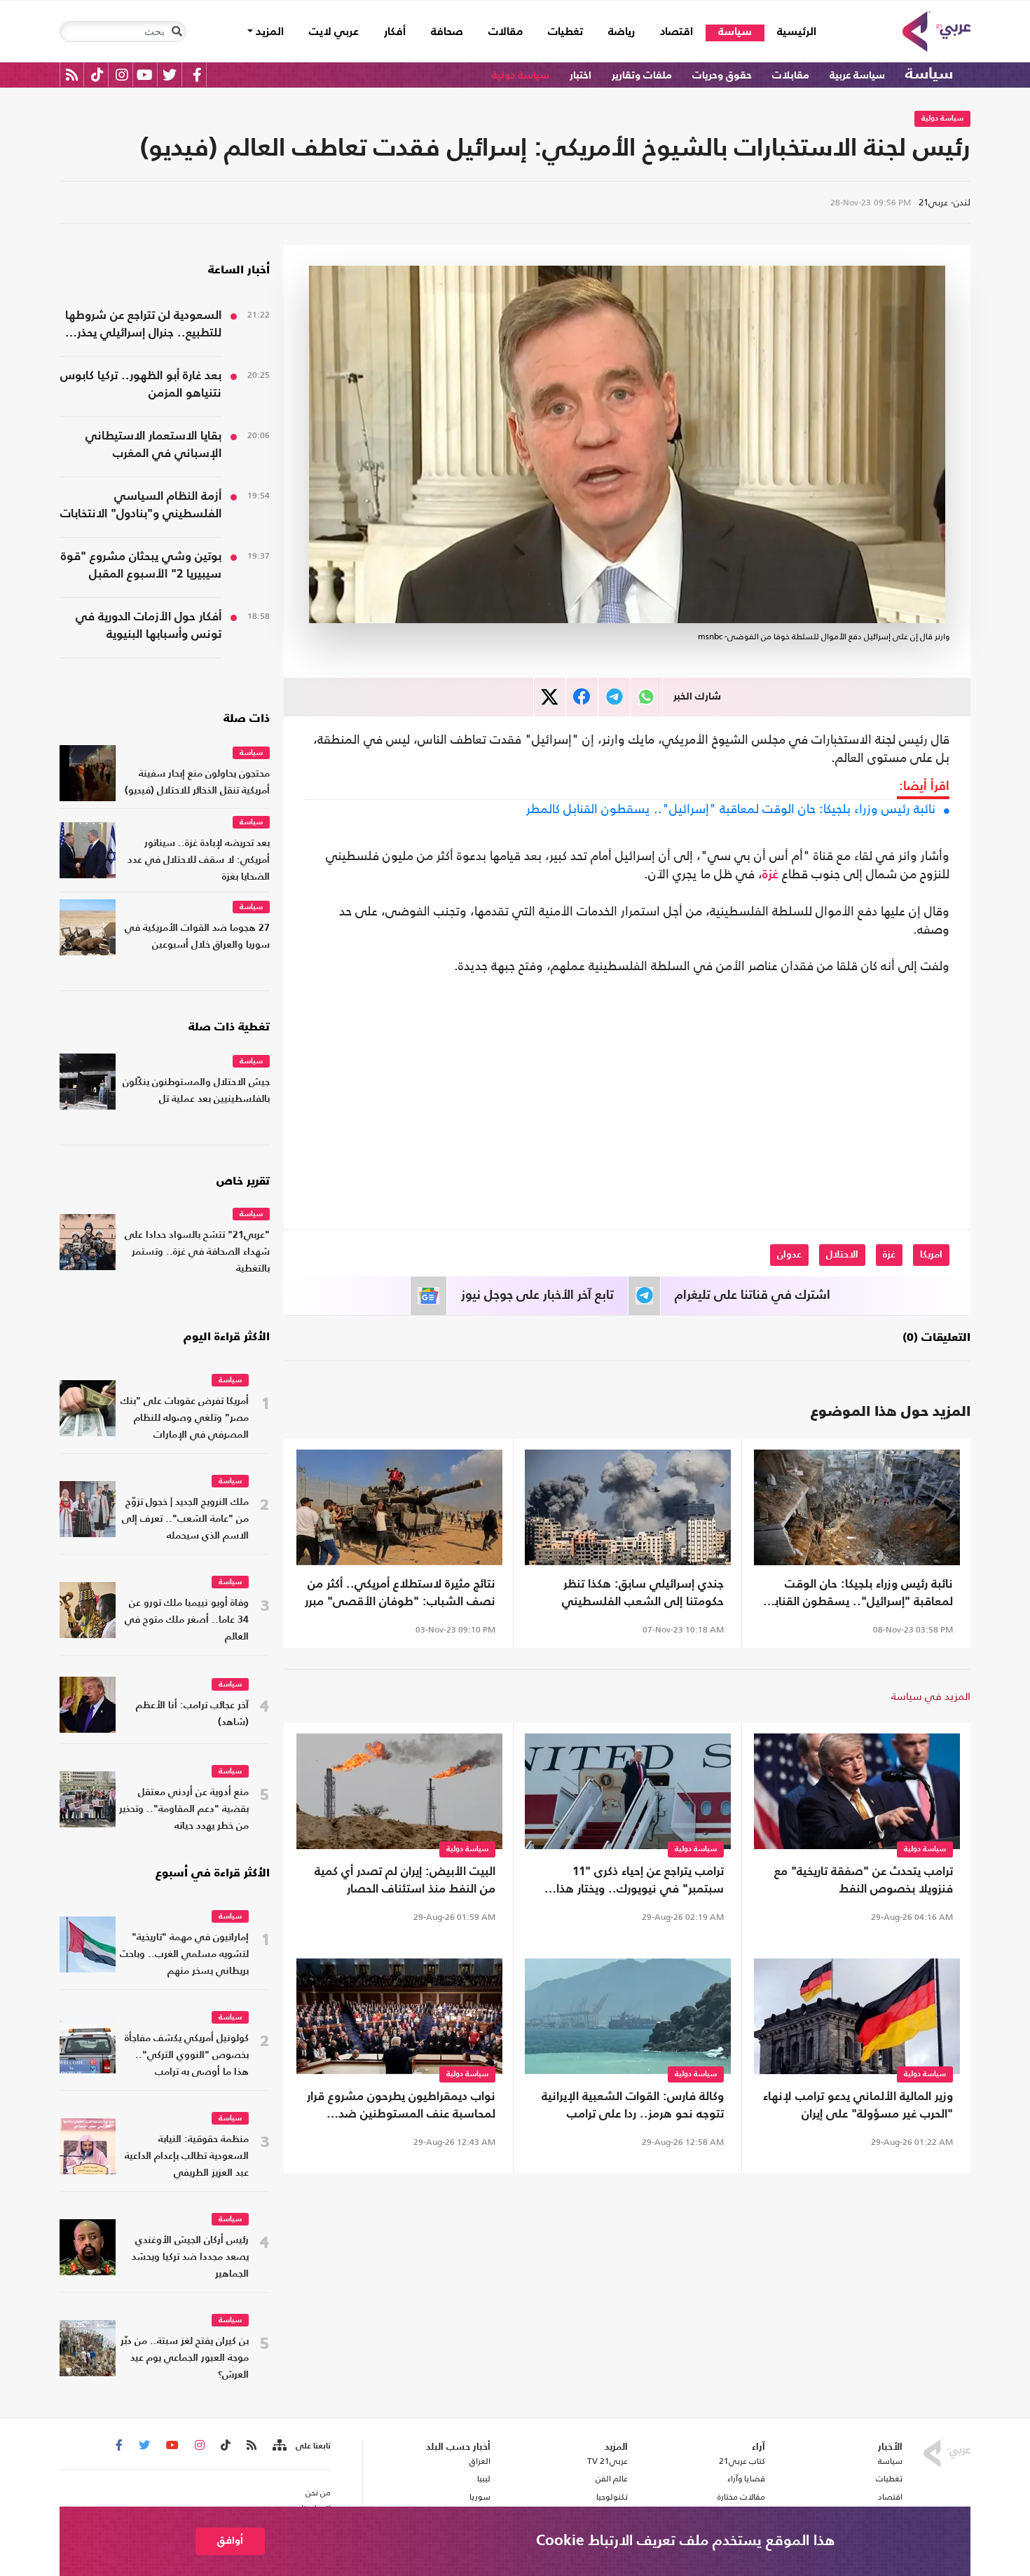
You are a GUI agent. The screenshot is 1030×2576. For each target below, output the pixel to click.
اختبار (581, 75)
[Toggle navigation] (177, 32)
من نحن (318, 2493)
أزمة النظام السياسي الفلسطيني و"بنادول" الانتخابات (141, 505)
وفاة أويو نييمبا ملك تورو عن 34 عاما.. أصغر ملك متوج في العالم (187, 1620)
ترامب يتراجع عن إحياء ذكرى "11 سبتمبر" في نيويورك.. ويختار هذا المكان (640, 1882)
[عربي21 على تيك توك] (97, 75)
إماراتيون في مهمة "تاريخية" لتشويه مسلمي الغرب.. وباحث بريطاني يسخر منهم (184, 1955)
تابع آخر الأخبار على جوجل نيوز (537, 1295)
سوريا (480, 2497)
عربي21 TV (607, 2461)
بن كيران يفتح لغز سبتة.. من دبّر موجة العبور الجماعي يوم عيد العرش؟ (185, 2358)
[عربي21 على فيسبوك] (197, 75)
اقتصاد (677, 32)
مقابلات (791, 75)
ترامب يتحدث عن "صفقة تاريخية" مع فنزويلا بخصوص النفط (864, 1881)
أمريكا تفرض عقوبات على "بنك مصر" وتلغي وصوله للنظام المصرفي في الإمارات (185, 1418)
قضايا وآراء (746, 2479)
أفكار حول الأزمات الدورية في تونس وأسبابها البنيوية (149, 626)
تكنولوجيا (612, 2497)
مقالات (506, 32)
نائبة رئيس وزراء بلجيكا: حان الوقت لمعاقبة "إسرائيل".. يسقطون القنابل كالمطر (731, 809)
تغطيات (565, 32)
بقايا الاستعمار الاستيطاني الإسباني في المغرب (153, 445)
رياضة (622, 32)
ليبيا (483, 2479)
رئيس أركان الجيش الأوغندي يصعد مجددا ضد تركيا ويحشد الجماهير (190, 2257)
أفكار (395, 32)
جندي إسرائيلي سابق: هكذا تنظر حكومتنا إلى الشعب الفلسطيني (643, 1593)
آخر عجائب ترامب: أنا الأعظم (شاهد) (192, 1714)
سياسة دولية (521, 75)
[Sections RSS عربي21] (279, 2446)
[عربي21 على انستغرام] (122, 75)
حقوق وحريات (722, 75)
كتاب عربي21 (742, 2461)
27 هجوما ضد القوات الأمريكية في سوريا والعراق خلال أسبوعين (197, 937)
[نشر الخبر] (550, 697)
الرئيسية (790, 32)
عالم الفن (612, 2479)
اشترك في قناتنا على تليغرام (753, 1295)
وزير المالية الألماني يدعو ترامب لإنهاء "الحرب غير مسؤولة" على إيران (858, 2106)
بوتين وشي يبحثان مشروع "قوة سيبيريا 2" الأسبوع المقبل (141, 566)
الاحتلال (842, 1255)
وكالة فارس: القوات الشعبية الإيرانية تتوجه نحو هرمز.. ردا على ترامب (633, 2106)
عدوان (789, 1255)
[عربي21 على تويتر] (170, 75)
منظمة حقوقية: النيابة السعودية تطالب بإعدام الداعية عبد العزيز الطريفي (187, 2156)
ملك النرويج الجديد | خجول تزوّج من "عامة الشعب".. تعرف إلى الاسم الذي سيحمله (185, 1519)
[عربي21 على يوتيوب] (144, 75)
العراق (480, 2461)
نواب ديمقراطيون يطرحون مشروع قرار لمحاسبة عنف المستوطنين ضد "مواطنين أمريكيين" (401, 2107)
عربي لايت (334, 32)
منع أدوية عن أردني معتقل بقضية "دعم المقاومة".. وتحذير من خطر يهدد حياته (184, 1810)
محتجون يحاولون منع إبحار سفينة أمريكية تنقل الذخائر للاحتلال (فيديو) (197, 783)
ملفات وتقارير (642, 75)
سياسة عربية (857, 75)
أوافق (230, 2541)
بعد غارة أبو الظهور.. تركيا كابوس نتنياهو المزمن (141, 385)
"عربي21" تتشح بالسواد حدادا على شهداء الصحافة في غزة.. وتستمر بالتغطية (197, 1252)
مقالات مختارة (741, 2497)
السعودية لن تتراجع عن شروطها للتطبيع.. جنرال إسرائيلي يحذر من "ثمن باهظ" (143, 326)
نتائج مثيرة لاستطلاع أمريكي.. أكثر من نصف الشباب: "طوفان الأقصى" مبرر (400, 1593)
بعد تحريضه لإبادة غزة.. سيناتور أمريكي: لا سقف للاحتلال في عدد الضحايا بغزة (199, 860)
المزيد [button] (268, 32)
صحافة (447, 32)
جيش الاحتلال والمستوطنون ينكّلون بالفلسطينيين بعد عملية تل (196, 1091)
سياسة (735, 32)
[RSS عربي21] (72, 75)
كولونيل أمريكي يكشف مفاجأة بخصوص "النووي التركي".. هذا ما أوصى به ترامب (187, 2056)
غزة (770, 875)
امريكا (931, 1255)
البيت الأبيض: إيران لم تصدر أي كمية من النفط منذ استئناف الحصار (405, 1881)
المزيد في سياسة (931, 1696)
